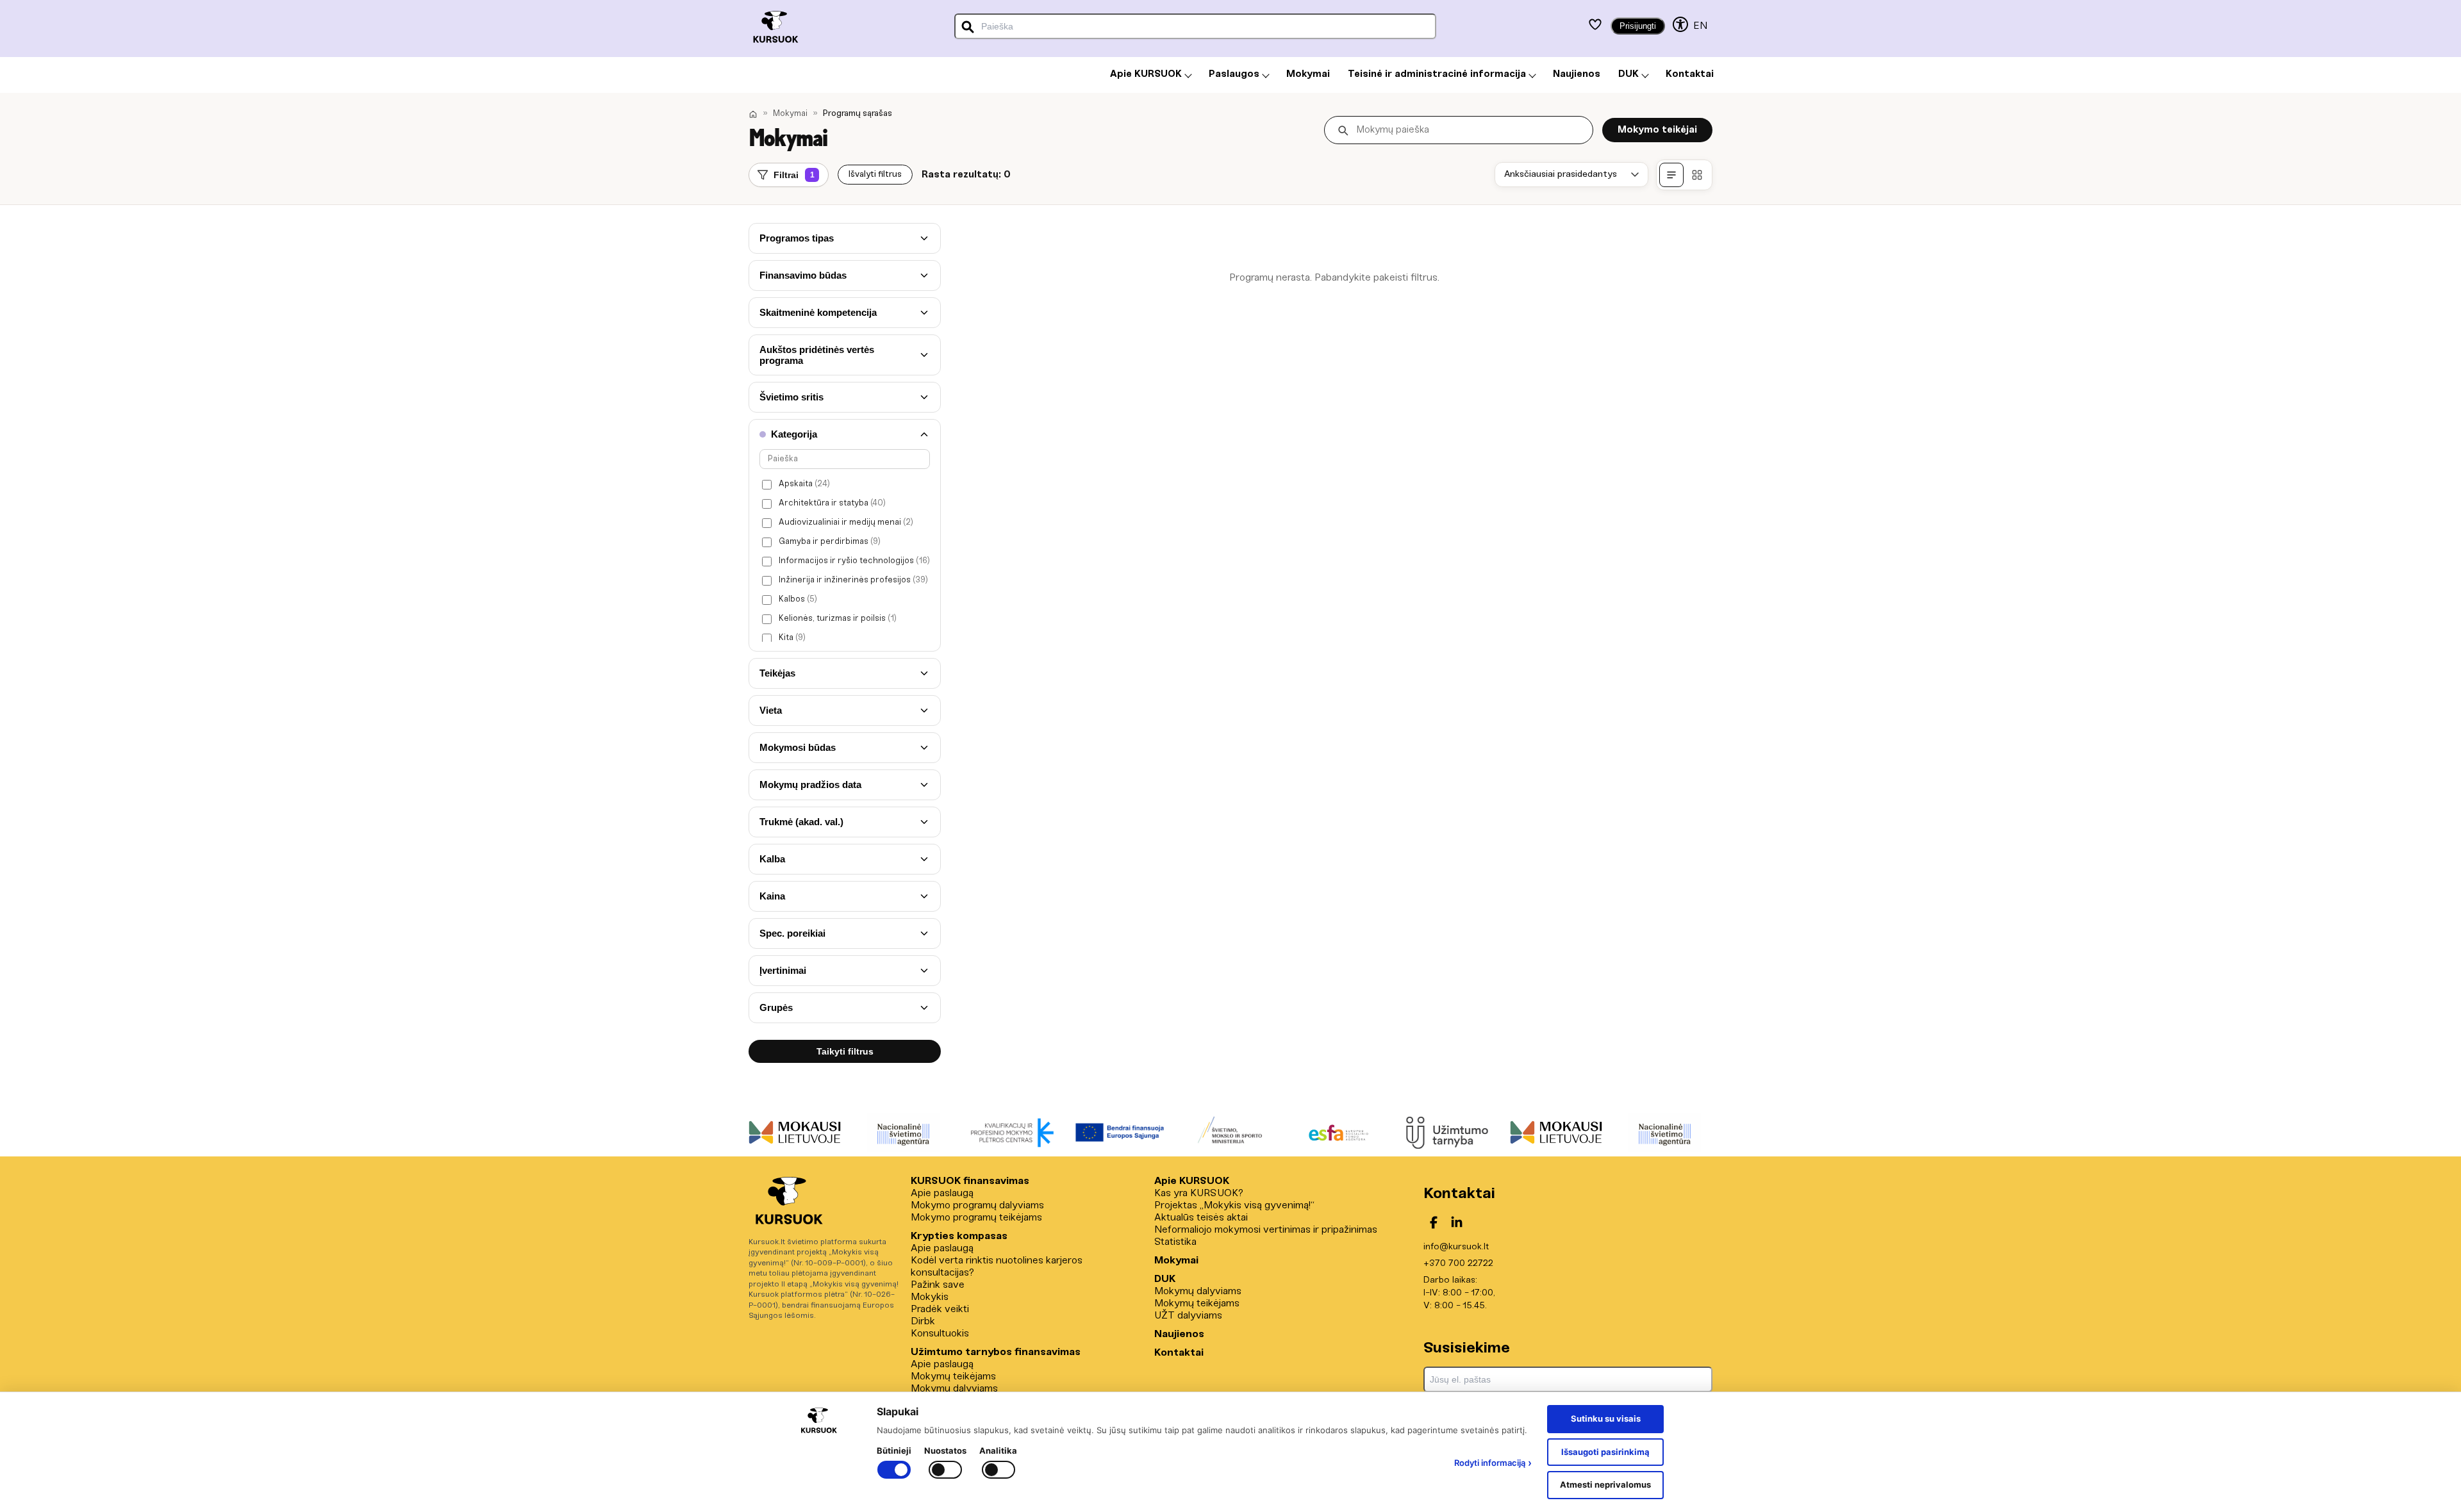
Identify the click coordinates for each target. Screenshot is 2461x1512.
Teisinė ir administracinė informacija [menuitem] (1437, 74)
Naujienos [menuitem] (1577, 74)
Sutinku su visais (1606, 1418)
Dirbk (923, 1321)
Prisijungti (1638, 26)
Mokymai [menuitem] (1308, 74)
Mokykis (930, 1297)
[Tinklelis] (1697, 175)
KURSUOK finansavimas (970, 1181)
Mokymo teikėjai (1657, 130)
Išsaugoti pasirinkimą (1605, 1452)
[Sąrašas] (1671, 175)
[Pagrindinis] (753, 114)
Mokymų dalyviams (954, 1389)
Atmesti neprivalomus (1605, 1484)
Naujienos (1179, 1334)
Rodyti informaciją (1493, 1463)
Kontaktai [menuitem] (1690, 74)
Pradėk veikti (940, 1309)
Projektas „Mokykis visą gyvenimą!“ (1234, 1205)
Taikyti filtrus (845, 1051)
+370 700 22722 (1458, 1264)
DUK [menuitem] (1628, 74)
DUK (1165, 1279)
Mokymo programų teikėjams (976, 1218)
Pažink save (938, 1285)
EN (1700, 26)
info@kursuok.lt (1456, 1247)
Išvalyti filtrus (875, 175)
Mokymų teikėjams (953, 1376)
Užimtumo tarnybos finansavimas (996, 1352)
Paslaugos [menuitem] (1234, 74)
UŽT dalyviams (1188, 1316)
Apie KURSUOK (1192, 1181)
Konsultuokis (940, 1334)
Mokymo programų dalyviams (977, 1205)
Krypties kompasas (959, 1236)
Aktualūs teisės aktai (1201, 1218)
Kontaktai (1179, 1353)
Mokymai (790, 114)
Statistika (1175, 1242)
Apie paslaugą (942, 1193)
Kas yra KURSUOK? (1199, 1193)
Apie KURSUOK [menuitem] (1146, 74)
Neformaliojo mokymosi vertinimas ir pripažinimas (1266, 1230)
